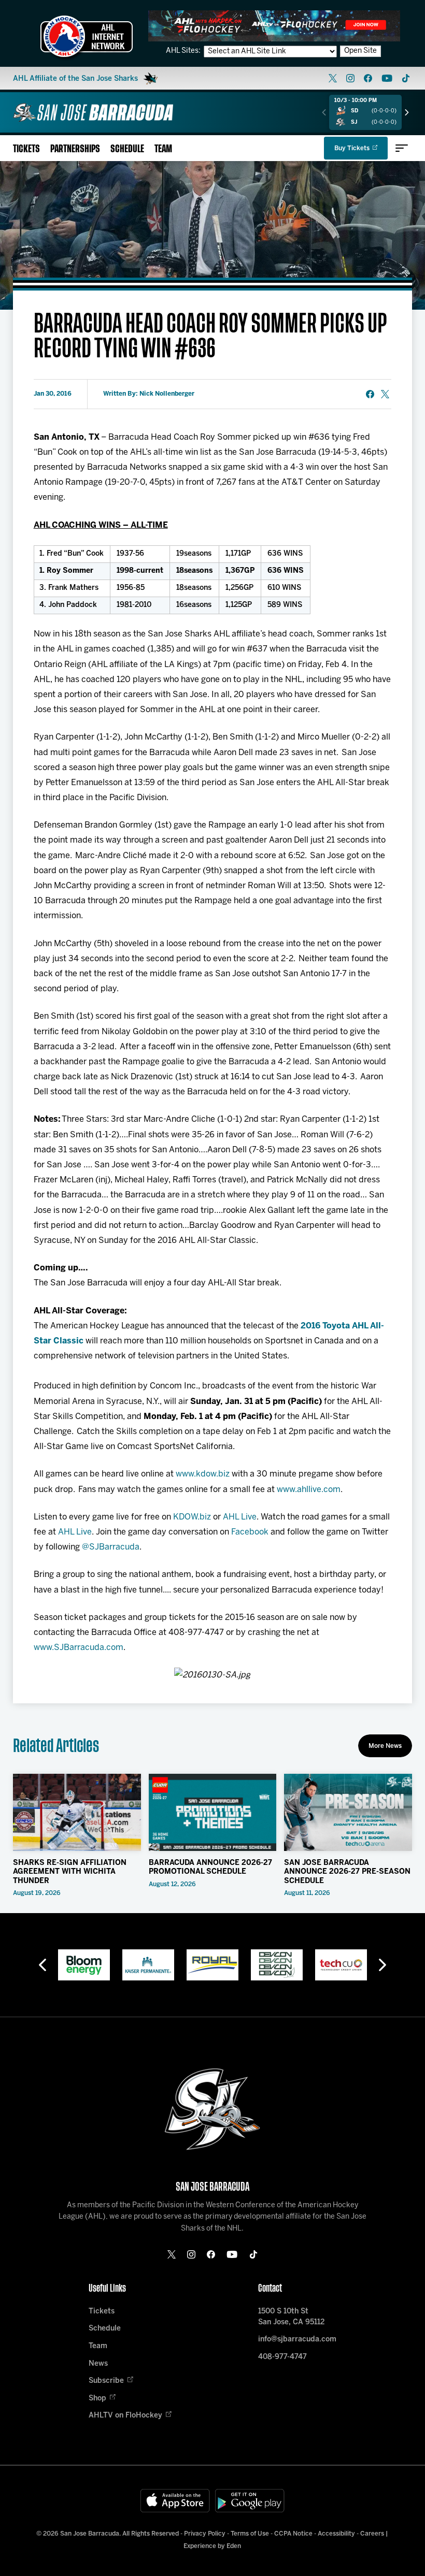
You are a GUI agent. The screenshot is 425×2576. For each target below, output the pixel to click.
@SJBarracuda (111, 1547)
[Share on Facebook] (370, 394)
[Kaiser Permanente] (148, 1965)
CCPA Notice (293, 2534)
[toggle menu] (402, 148)
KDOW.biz (192, 1517)
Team (163, 149)
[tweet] (385, 394)
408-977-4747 (282, 2357)
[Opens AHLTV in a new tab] (274, 26)
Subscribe (106, 2381)
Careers (372, 2534)
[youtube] (387, 78)
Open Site (360, 51)
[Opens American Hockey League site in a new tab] (87, 36)
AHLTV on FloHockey (125, 2416)
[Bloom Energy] (84, 1965)
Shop (97, 2399)
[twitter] (333, 78)
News (98, 2364)
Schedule (127, 149)
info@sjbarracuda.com (297, 2340)
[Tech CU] (341, 1965)
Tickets (26, 149)
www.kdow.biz (203, 1474)
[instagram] (350, 78)
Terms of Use (250, 2534)
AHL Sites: (184, 51)
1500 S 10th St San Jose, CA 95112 (291, 2317)
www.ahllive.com (309, 1490)
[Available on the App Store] (175, 2501)
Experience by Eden (212, 2546)
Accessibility (336, 2534)
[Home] (93, 112)
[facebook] (368, 78)
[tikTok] (406, 78)
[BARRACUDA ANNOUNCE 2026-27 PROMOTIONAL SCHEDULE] (213, 1812)
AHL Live (240, 1517)
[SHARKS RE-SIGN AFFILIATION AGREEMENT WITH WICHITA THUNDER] (77, 1812)
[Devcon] (277, 1965)
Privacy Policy (205, 2534)
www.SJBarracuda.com (79, 1648)
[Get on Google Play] (250, 2501)
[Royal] (212, 1965)
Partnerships (75, 149)
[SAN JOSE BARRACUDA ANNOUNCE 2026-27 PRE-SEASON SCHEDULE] (348, 1812)
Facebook (250, 1532)
